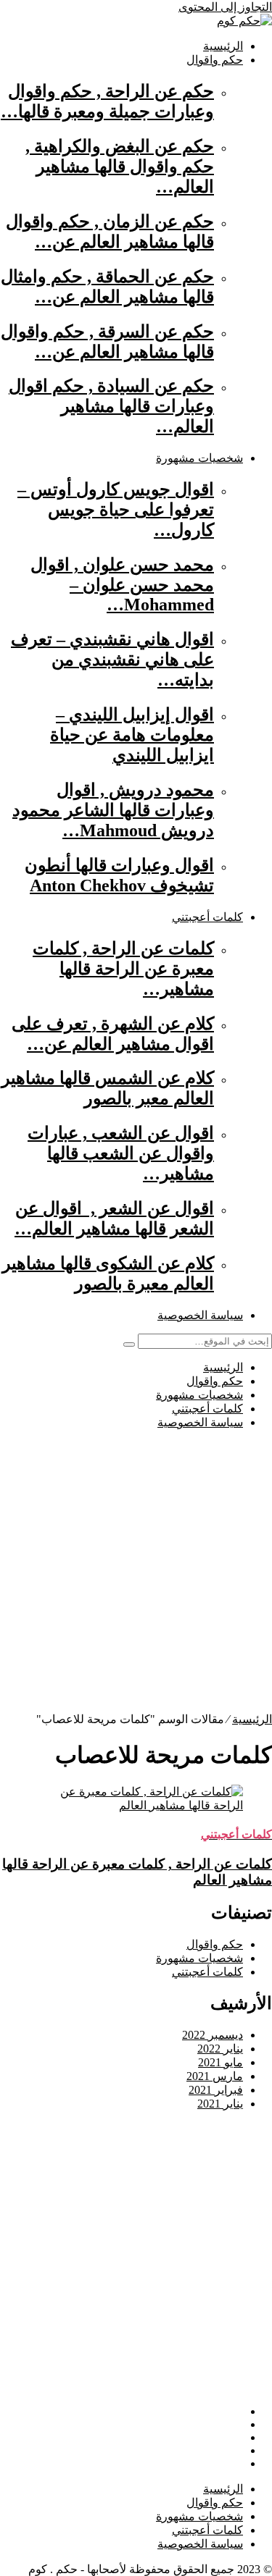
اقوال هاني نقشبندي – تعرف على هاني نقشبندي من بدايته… (112, 660)
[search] (129, 1344)
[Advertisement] (136, 1577)
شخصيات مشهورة (199, 458)
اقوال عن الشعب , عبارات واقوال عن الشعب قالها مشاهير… (121, 1153)
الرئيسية (223, 46)
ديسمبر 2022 (213, 2035)
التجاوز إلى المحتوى (225, 7)
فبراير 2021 (216, 2090)
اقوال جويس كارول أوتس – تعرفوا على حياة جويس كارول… (116, 510)
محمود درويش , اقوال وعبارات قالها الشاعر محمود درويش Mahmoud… (113, 810)
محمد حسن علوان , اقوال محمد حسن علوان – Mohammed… (122, 585)
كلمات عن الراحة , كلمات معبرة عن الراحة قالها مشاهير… (123, 969)
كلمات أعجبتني (207, 917)
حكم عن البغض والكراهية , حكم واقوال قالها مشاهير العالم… (120, 167)
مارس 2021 (215, 2076)
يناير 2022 (220, 2049)
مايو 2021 (221, 2062)
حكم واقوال (215, 60)
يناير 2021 (220, 2104)
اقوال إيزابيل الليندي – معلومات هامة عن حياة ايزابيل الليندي (132, 735)
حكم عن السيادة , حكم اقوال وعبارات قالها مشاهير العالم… (111, 406)
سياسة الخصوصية (200, 1315)
